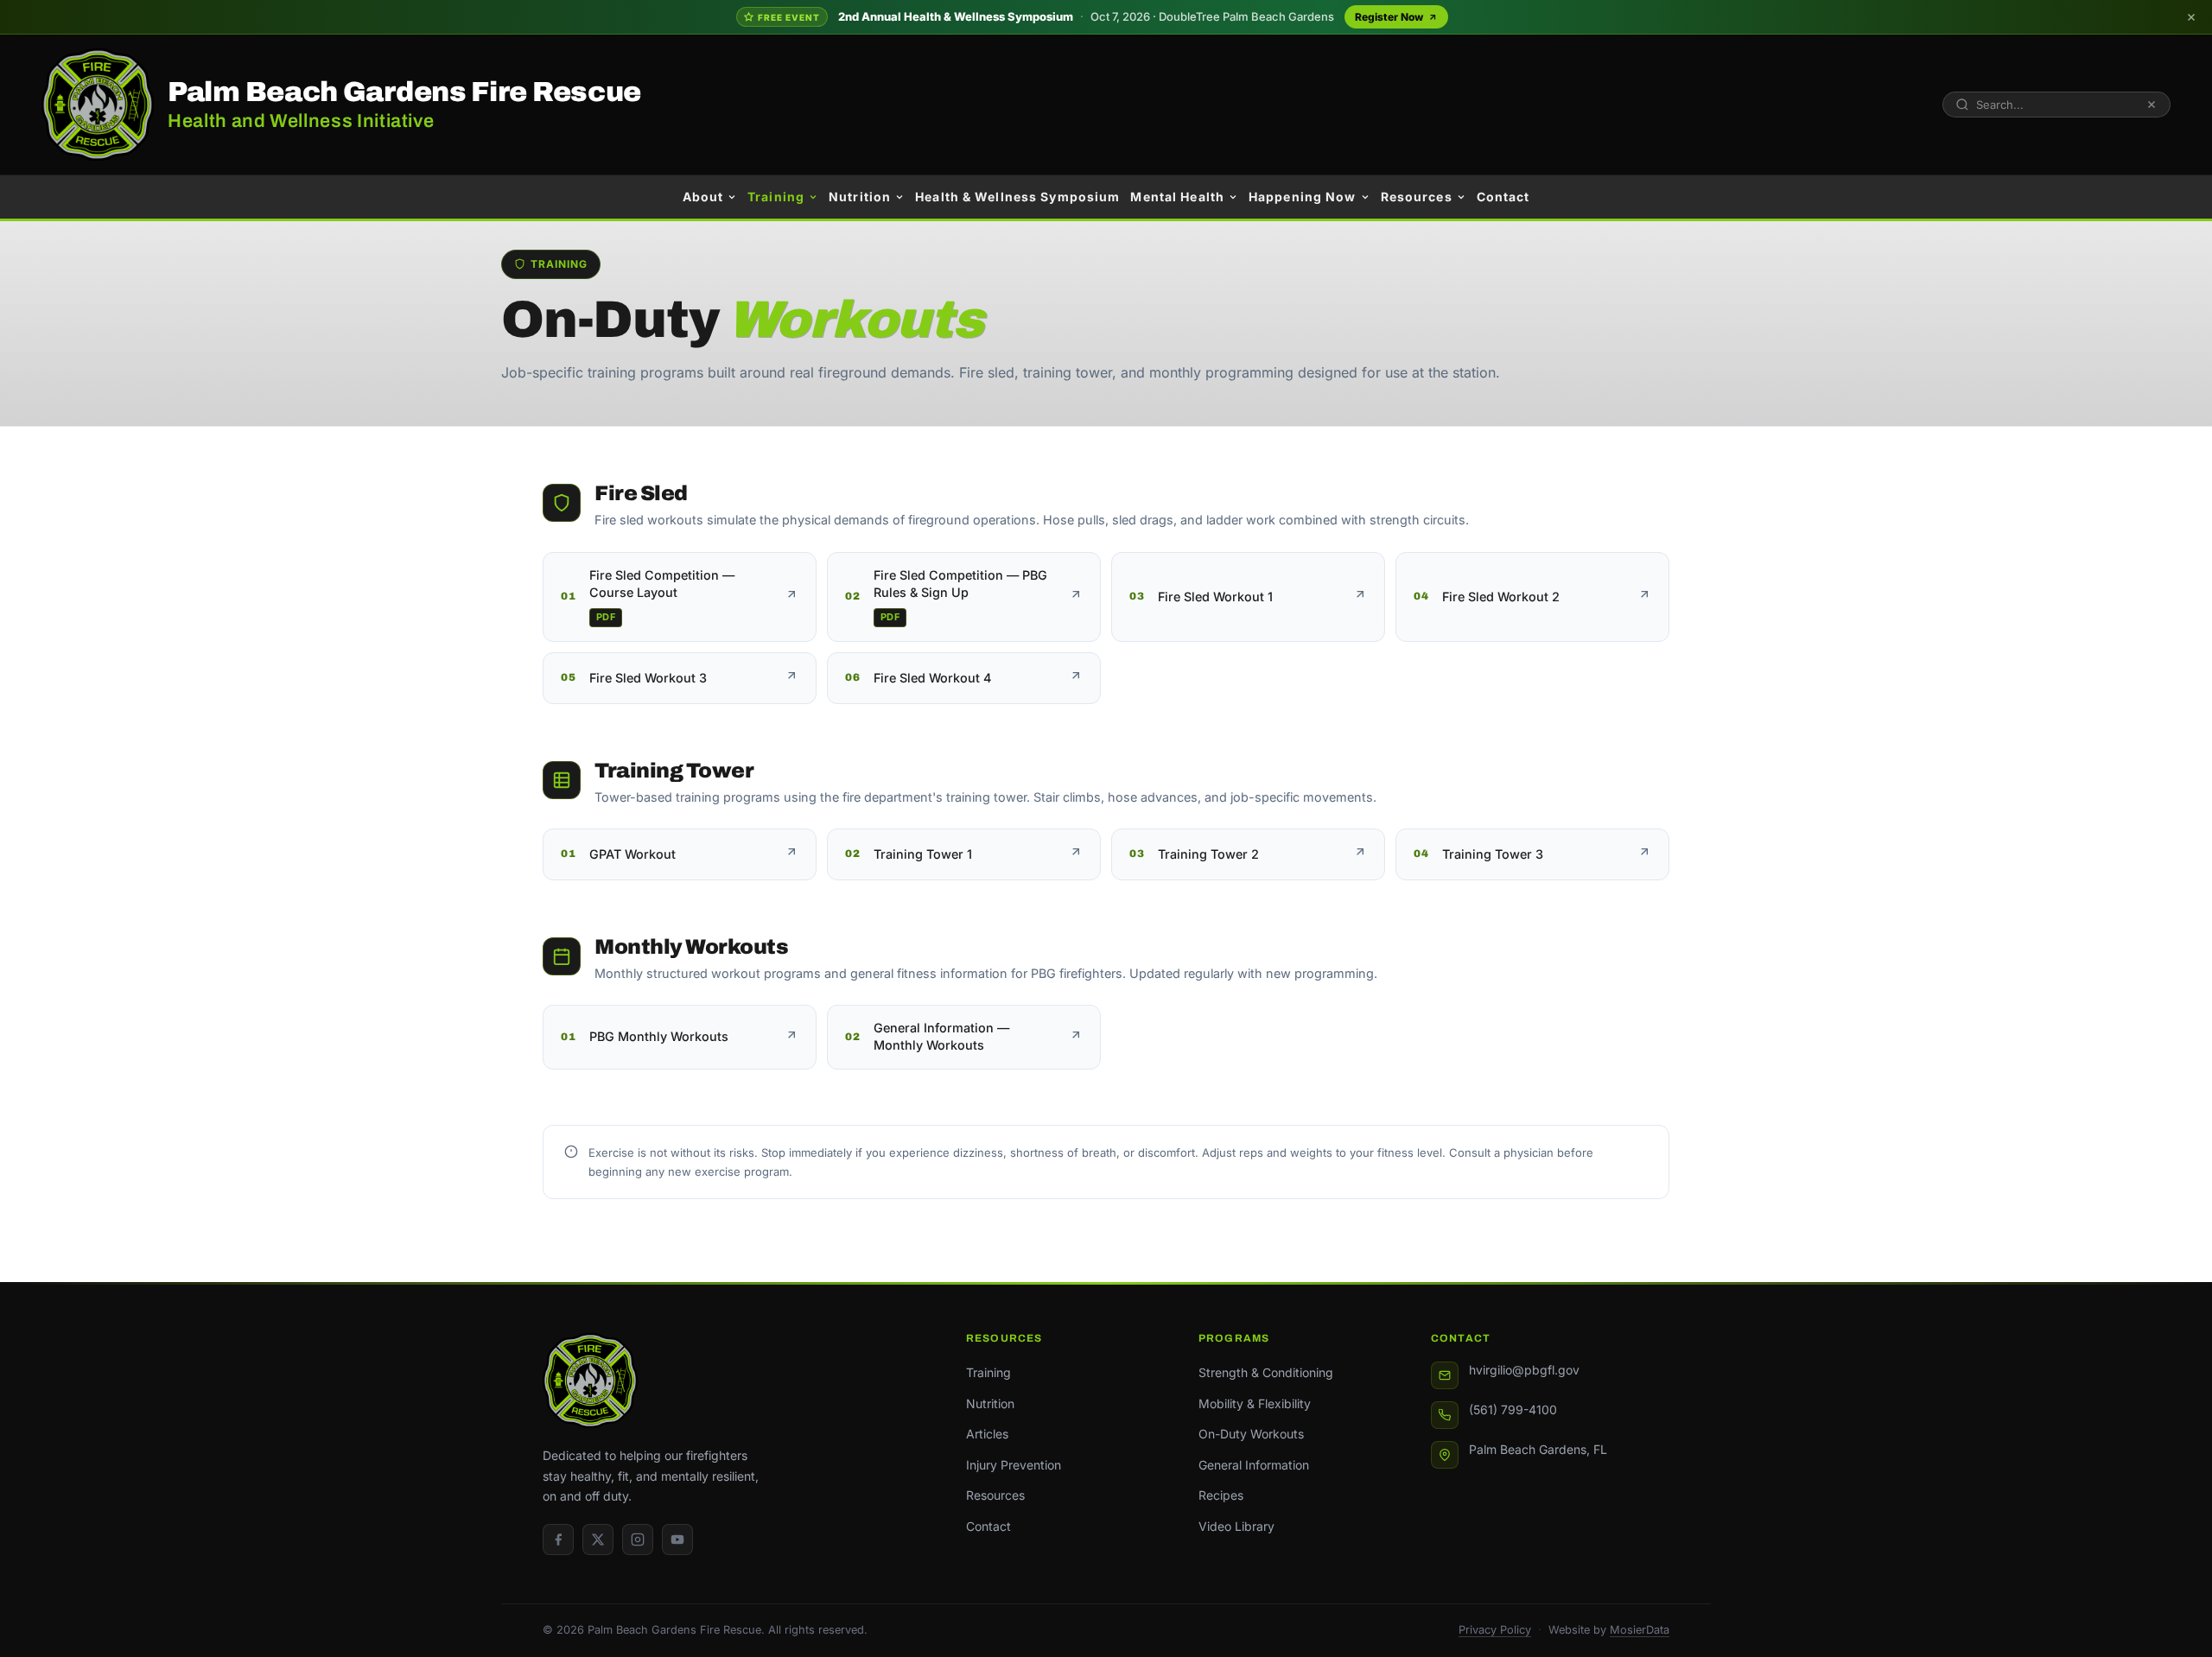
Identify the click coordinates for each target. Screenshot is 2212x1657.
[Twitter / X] (598, 1540)
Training (776, 197)
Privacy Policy (1495, 1630)
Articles (987, 1434)
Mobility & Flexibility (1255, 1403)
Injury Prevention (1014, 1465)
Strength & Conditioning (1266, 1372)
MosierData (1640, 1630)
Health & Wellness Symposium (1017, 197)
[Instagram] (638, 1540)
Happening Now (1303, 197)
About (703, 197)
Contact (1503, 197)
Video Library (1236, 1526)
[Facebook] (558, 1540)
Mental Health (1177, 197)
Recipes (1221, 1495)
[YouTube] (677, 1540)
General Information (1254, 1465)
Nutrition (860, 197)
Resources (1417, 197)
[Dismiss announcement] (2191, 17)
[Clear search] (2152, 105)
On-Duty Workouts (1251, 1434)
